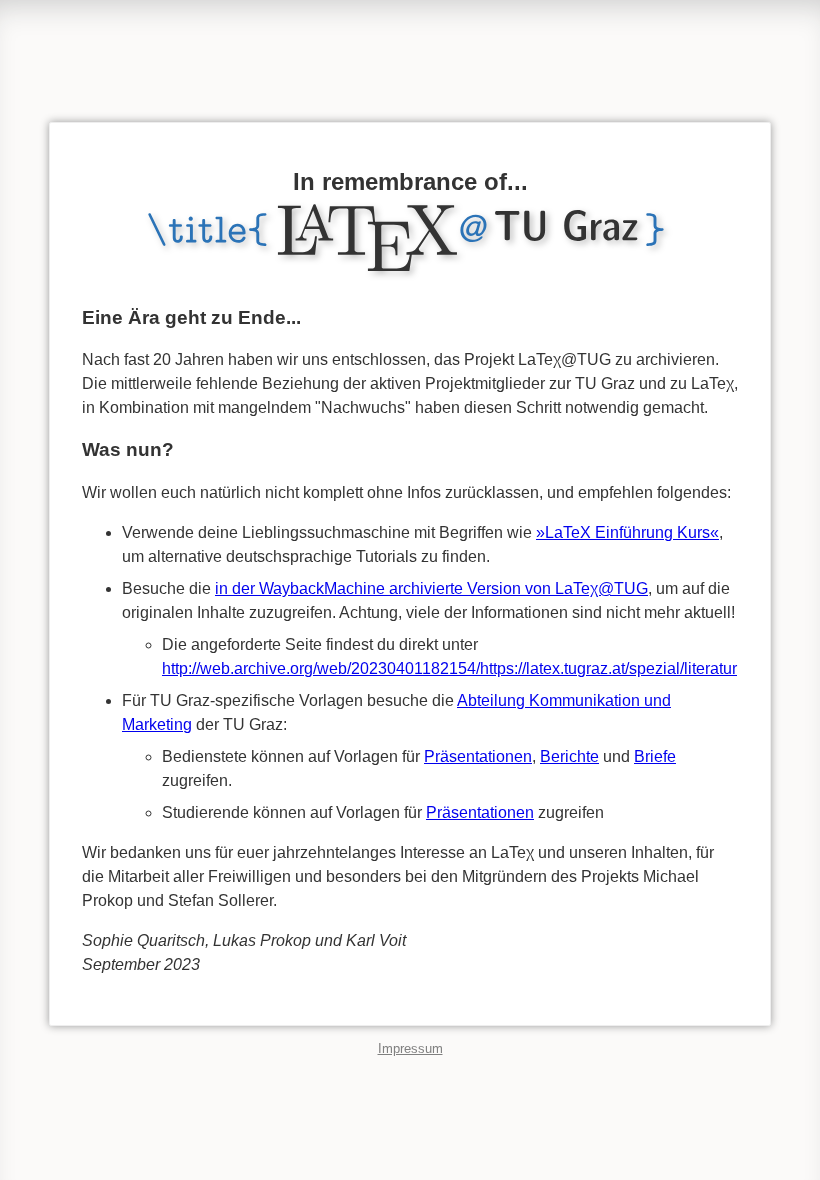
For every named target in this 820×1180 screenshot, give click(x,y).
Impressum (410, 1048)
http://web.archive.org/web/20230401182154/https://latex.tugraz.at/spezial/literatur (449, 668)
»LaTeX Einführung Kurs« (627, 532)
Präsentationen (478, 756)
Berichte (569, 756)
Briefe (655, 756)
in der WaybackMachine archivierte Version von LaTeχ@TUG (431, 588)
